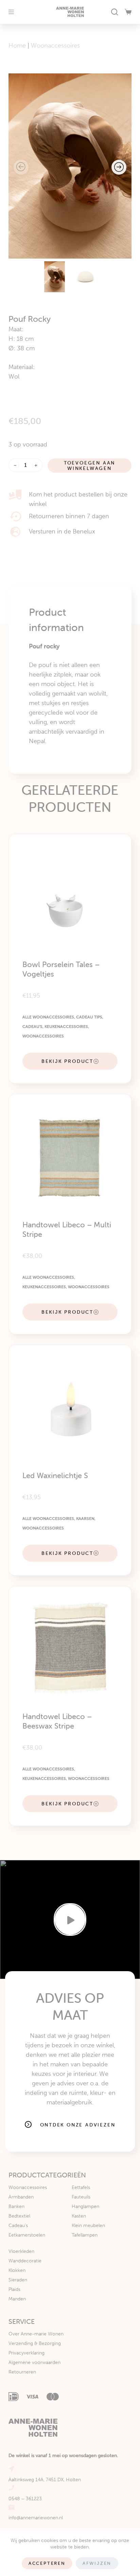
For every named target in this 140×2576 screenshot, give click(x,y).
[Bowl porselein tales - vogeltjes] (70, 896)
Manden (17, 2299)
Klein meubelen (88, 2225)
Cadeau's (32, 1027)
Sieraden (18, 2280)
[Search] (115, 12)
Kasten (79, 2216)
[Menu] (11, 12)
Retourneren (22, 2372)
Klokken (17, 2270)
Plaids (14, 2289)
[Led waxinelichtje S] (70, 1406)
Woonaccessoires (55, 46)
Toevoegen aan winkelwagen (90, 466)
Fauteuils (81, 2197)
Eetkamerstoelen (27, 2235)
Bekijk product (67, 1061)
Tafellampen (85, 2235)
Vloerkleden (21, 2251)
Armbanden (21, 2197)
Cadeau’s (18, 2225)
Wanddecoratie (25, 2261)
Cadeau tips (89, 1017)
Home (17, 46)
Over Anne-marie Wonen (36, 2334)
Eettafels (81, 2187)
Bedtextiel (19, 2216)
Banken (16, 2206)
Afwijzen (97, 2563)
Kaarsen (85, 1519)
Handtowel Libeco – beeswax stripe (57, 1721)
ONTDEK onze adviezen (78, 2125)
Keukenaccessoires (66, 1027)
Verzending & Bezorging (35, 2343)
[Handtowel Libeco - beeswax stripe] (70, 1648)
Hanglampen (85, 2206)
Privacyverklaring (27, 2353)
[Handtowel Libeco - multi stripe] (70, 1155)
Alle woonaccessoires (48, 1017)
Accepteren (47, 2563)
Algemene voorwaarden (34, 2362)
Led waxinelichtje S (55, 1476)
